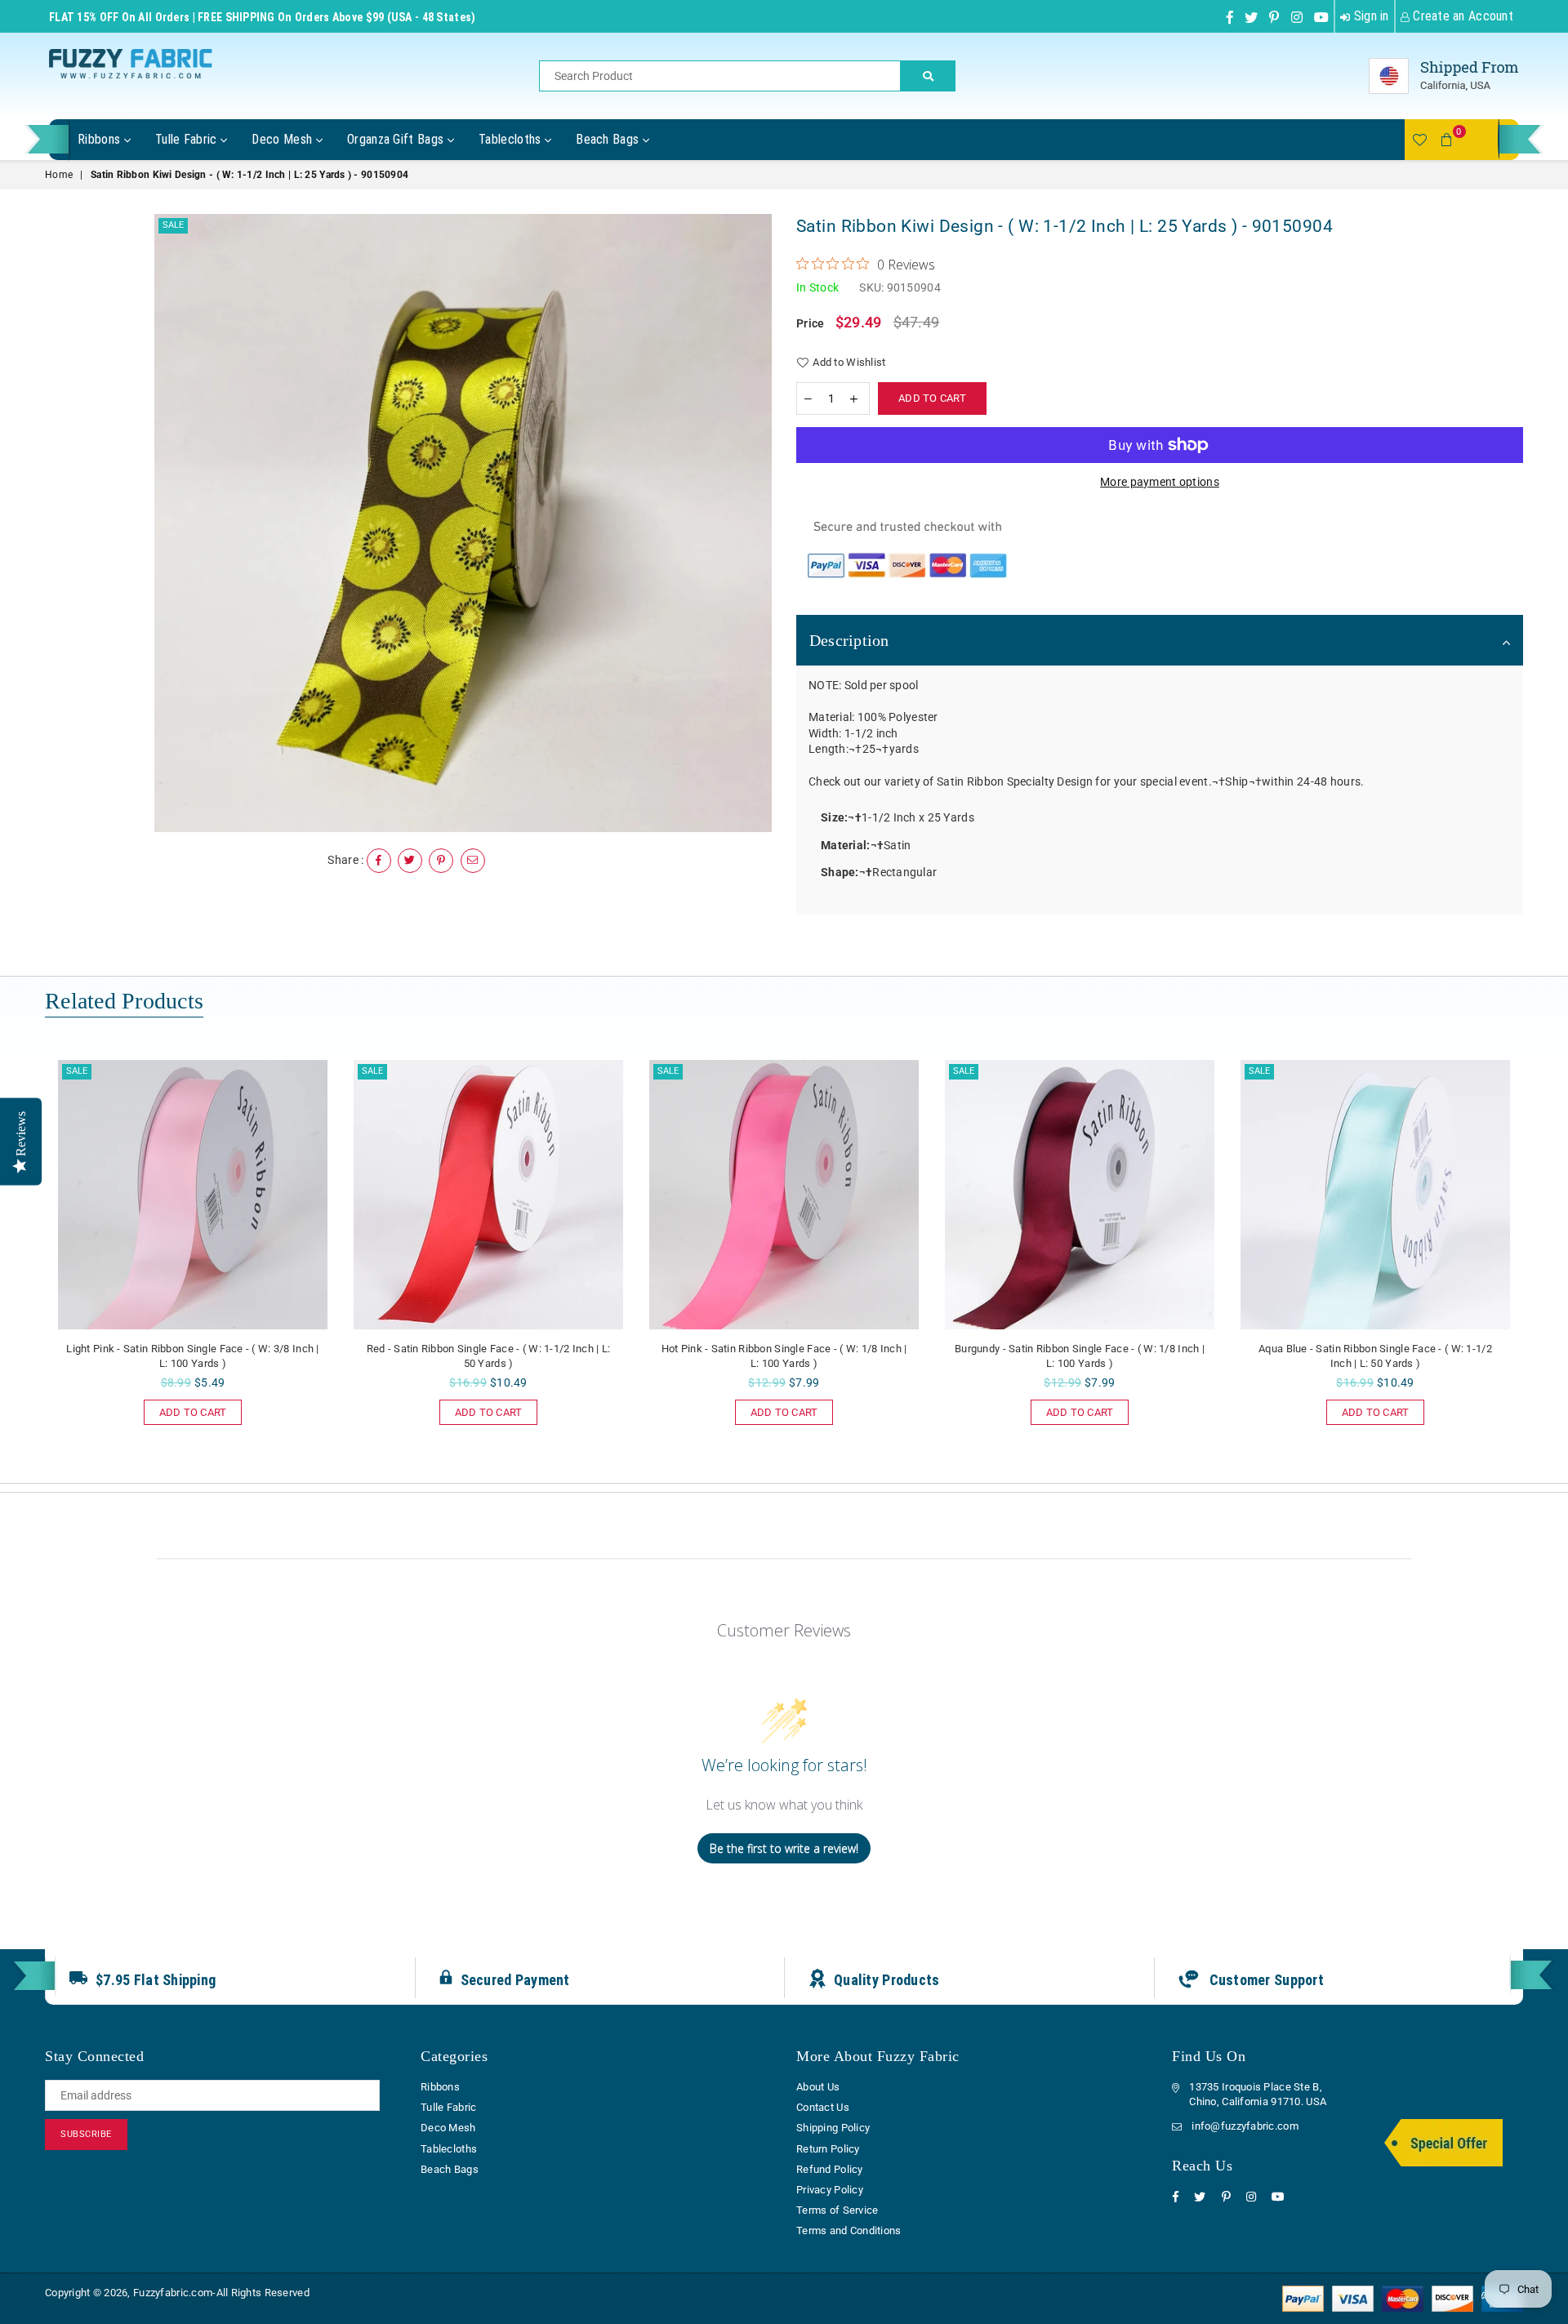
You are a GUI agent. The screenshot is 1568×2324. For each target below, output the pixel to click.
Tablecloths (512, 139)
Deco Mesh (283, 139)
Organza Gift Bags (397, 139)
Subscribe (86, 2134)
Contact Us (823, 2107)
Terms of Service (837, 2210)
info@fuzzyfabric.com (1245, 2126)
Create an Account (1461, 16)
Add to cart (185, 1409)
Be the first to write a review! (784, 1848)
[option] (463, 523)
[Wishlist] (1419, 140)
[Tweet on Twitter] (410, 861)
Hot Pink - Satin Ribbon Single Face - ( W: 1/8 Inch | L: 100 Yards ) (784, 1356)
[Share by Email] (473, 861)
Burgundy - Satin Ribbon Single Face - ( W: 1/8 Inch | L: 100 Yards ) (1080, 1356)
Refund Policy (830, 2169)
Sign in (1369, 16)
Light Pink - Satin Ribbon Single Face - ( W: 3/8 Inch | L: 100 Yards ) (192, 1356)
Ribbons (101, 139)
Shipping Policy (833, 2128)
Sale (173, 225)
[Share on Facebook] (379, 861)
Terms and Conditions (849, 2231)
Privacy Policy (830, 2190)
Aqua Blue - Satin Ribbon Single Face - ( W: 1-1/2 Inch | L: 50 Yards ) (1375, 1356)
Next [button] (1541, 1263)
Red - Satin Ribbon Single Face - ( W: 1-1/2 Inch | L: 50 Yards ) (489, 1356)
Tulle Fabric (188, 139)
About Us (818, 2087)
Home (59, 175)
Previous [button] (27, 1263)
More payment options (1160, 482)
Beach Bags (609, 139)
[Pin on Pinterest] (441, 861)
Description (849, 640)
